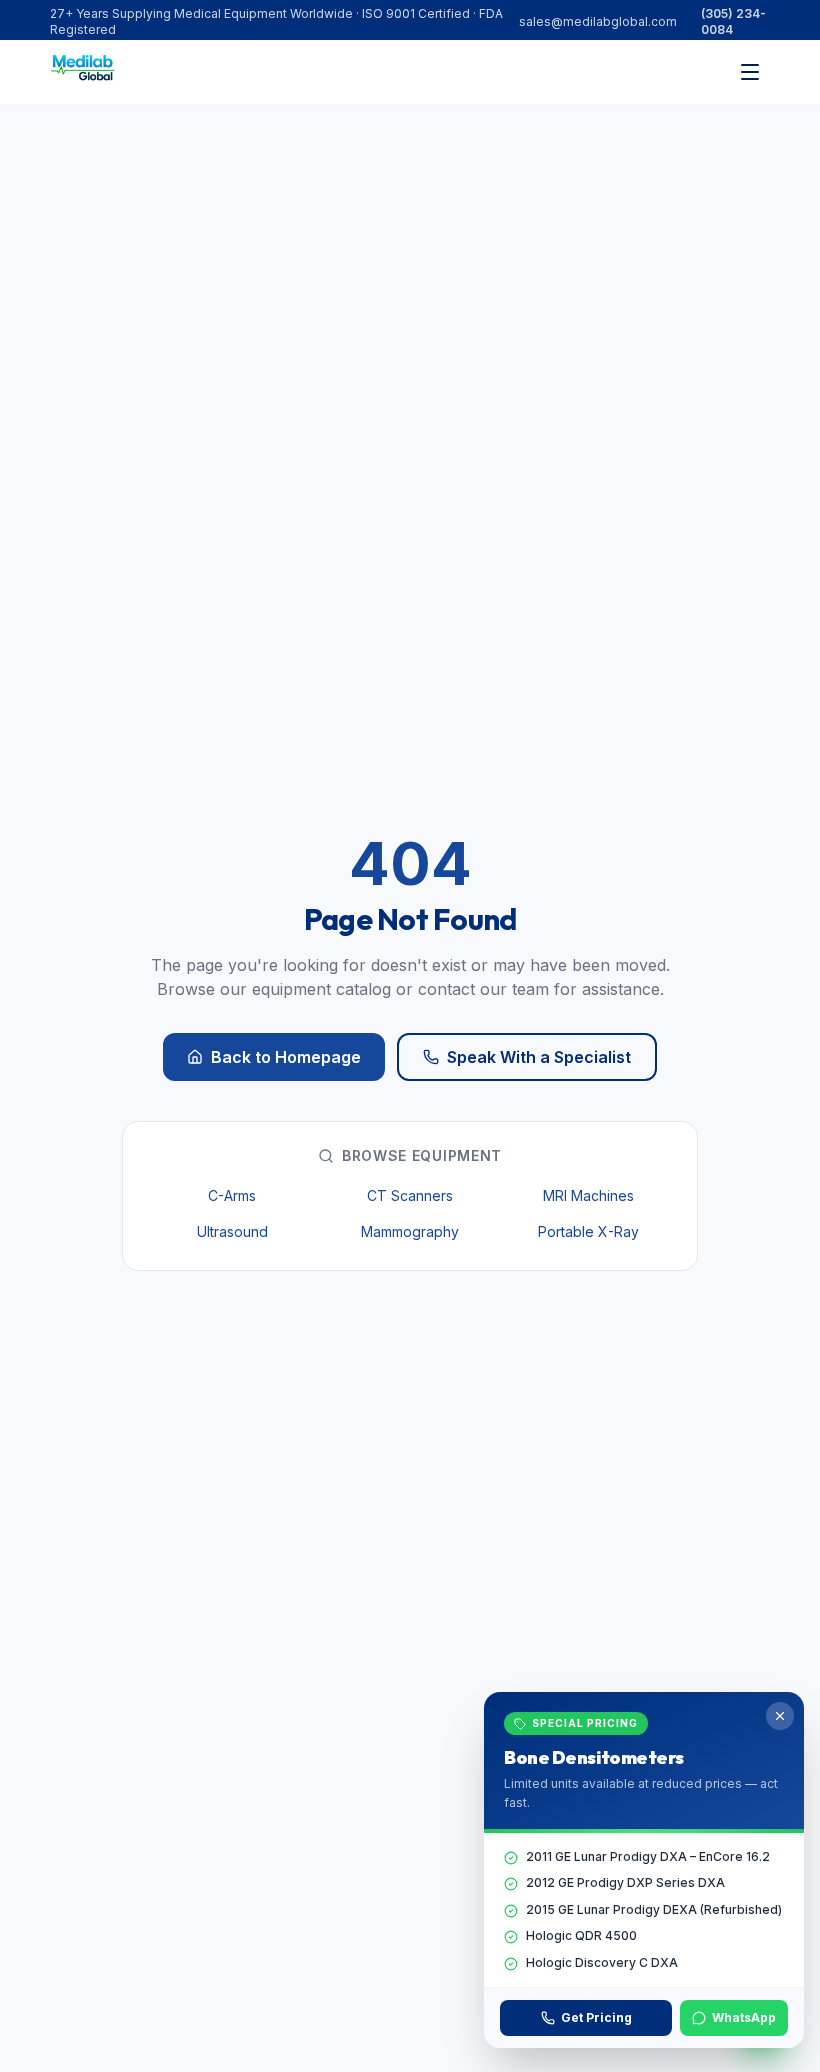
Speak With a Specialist (539, 1057)
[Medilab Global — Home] (86, 72)
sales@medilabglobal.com (598, 21)
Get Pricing (596, 2017)
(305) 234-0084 (733, 21)
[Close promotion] (780, 1716)
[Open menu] (750, 72)
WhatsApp (744, 2017)
